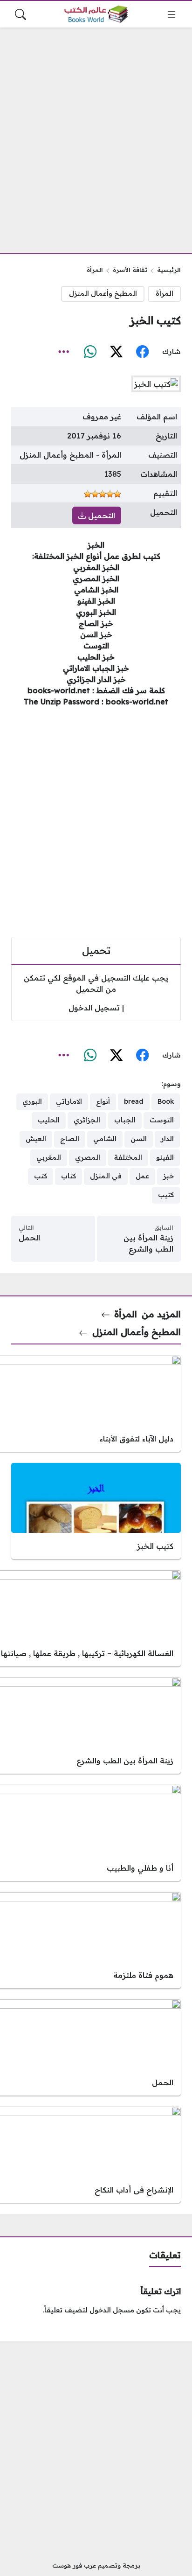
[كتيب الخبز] (96, 1511)
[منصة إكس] (116, 352)
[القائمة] (171, 14)
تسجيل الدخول (94, 1008)
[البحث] (21, 14)
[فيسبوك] (142, 352)
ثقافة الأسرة (130, 270)
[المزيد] (64, 352)
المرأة (95, 270)
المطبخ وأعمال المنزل (103, 293)
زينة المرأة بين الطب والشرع (148, 1243)
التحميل (100, 515)
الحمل (29, 1238)
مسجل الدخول (112, 2310)
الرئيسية (169, 270)
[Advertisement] (96, 135)
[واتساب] (90, 352)
